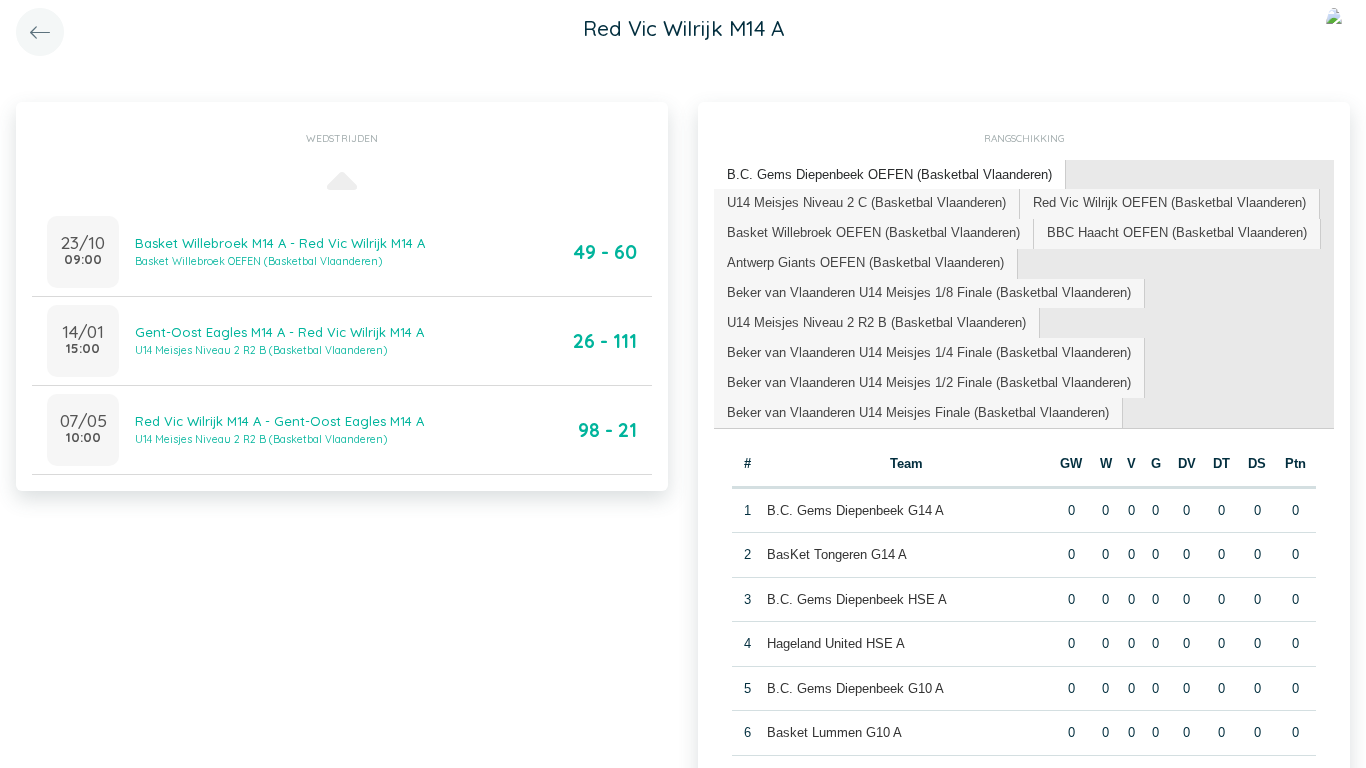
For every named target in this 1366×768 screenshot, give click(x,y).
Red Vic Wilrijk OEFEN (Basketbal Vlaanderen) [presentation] (1169, 202)
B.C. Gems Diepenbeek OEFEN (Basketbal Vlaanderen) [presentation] (889, 174)
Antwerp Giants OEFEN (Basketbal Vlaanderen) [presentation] (865, 262)
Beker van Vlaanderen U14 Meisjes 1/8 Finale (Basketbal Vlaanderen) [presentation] (929, 292)
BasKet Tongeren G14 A (837, 554)
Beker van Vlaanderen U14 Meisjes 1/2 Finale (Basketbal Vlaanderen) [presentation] (929, 382)
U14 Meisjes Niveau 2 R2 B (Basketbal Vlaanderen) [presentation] (876, 322)
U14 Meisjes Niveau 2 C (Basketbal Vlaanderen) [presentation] (866, 202)
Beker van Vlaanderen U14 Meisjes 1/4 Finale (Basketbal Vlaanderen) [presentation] (929, 352)
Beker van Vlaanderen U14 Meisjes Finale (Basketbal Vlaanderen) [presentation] (918, 412)
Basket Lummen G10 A (834, 732)
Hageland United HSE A (836, 643)
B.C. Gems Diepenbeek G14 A (855, 510)
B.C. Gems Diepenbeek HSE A (857, 599)
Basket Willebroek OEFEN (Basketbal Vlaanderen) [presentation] (873, 232)
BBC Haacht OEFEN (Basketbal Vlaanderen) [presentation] (1177, 232)
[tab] (890, 175)
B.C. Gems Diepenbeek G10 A (855, 688)
